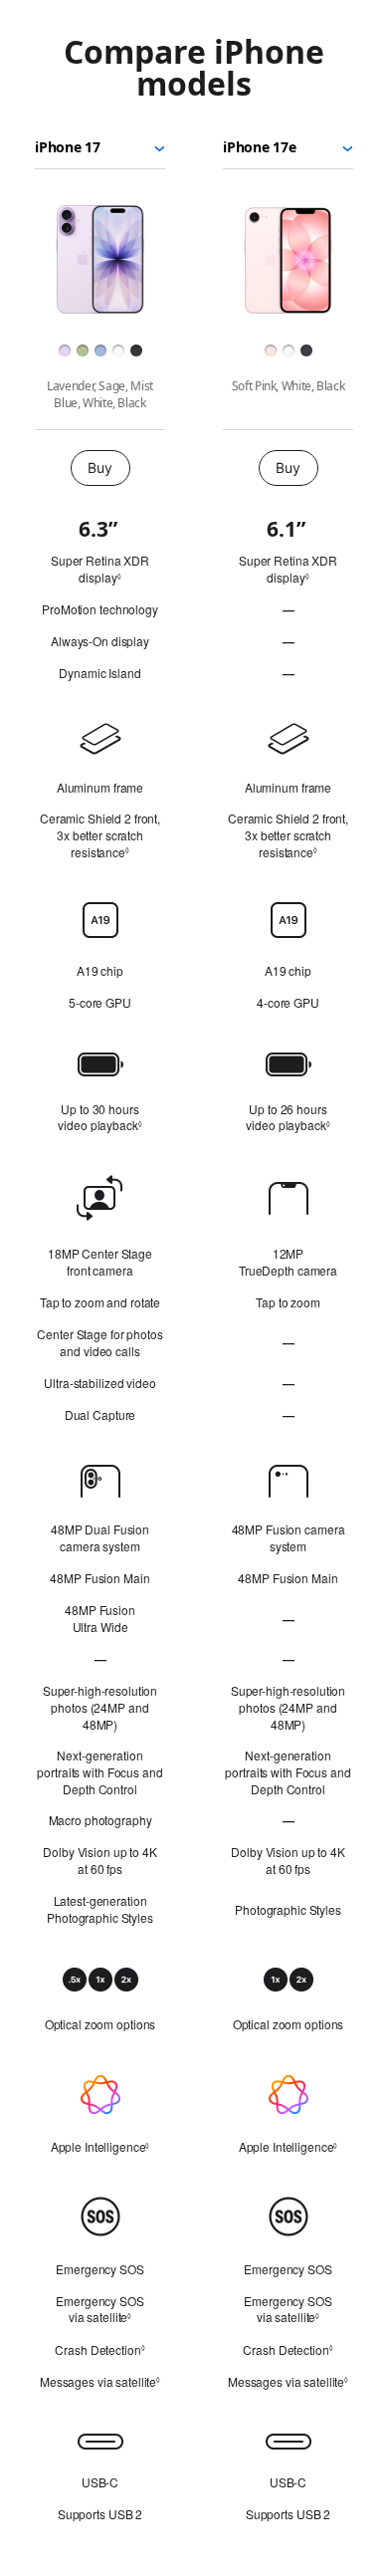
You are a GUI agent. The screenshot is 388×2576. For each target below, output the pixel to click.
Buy (99, 468)
